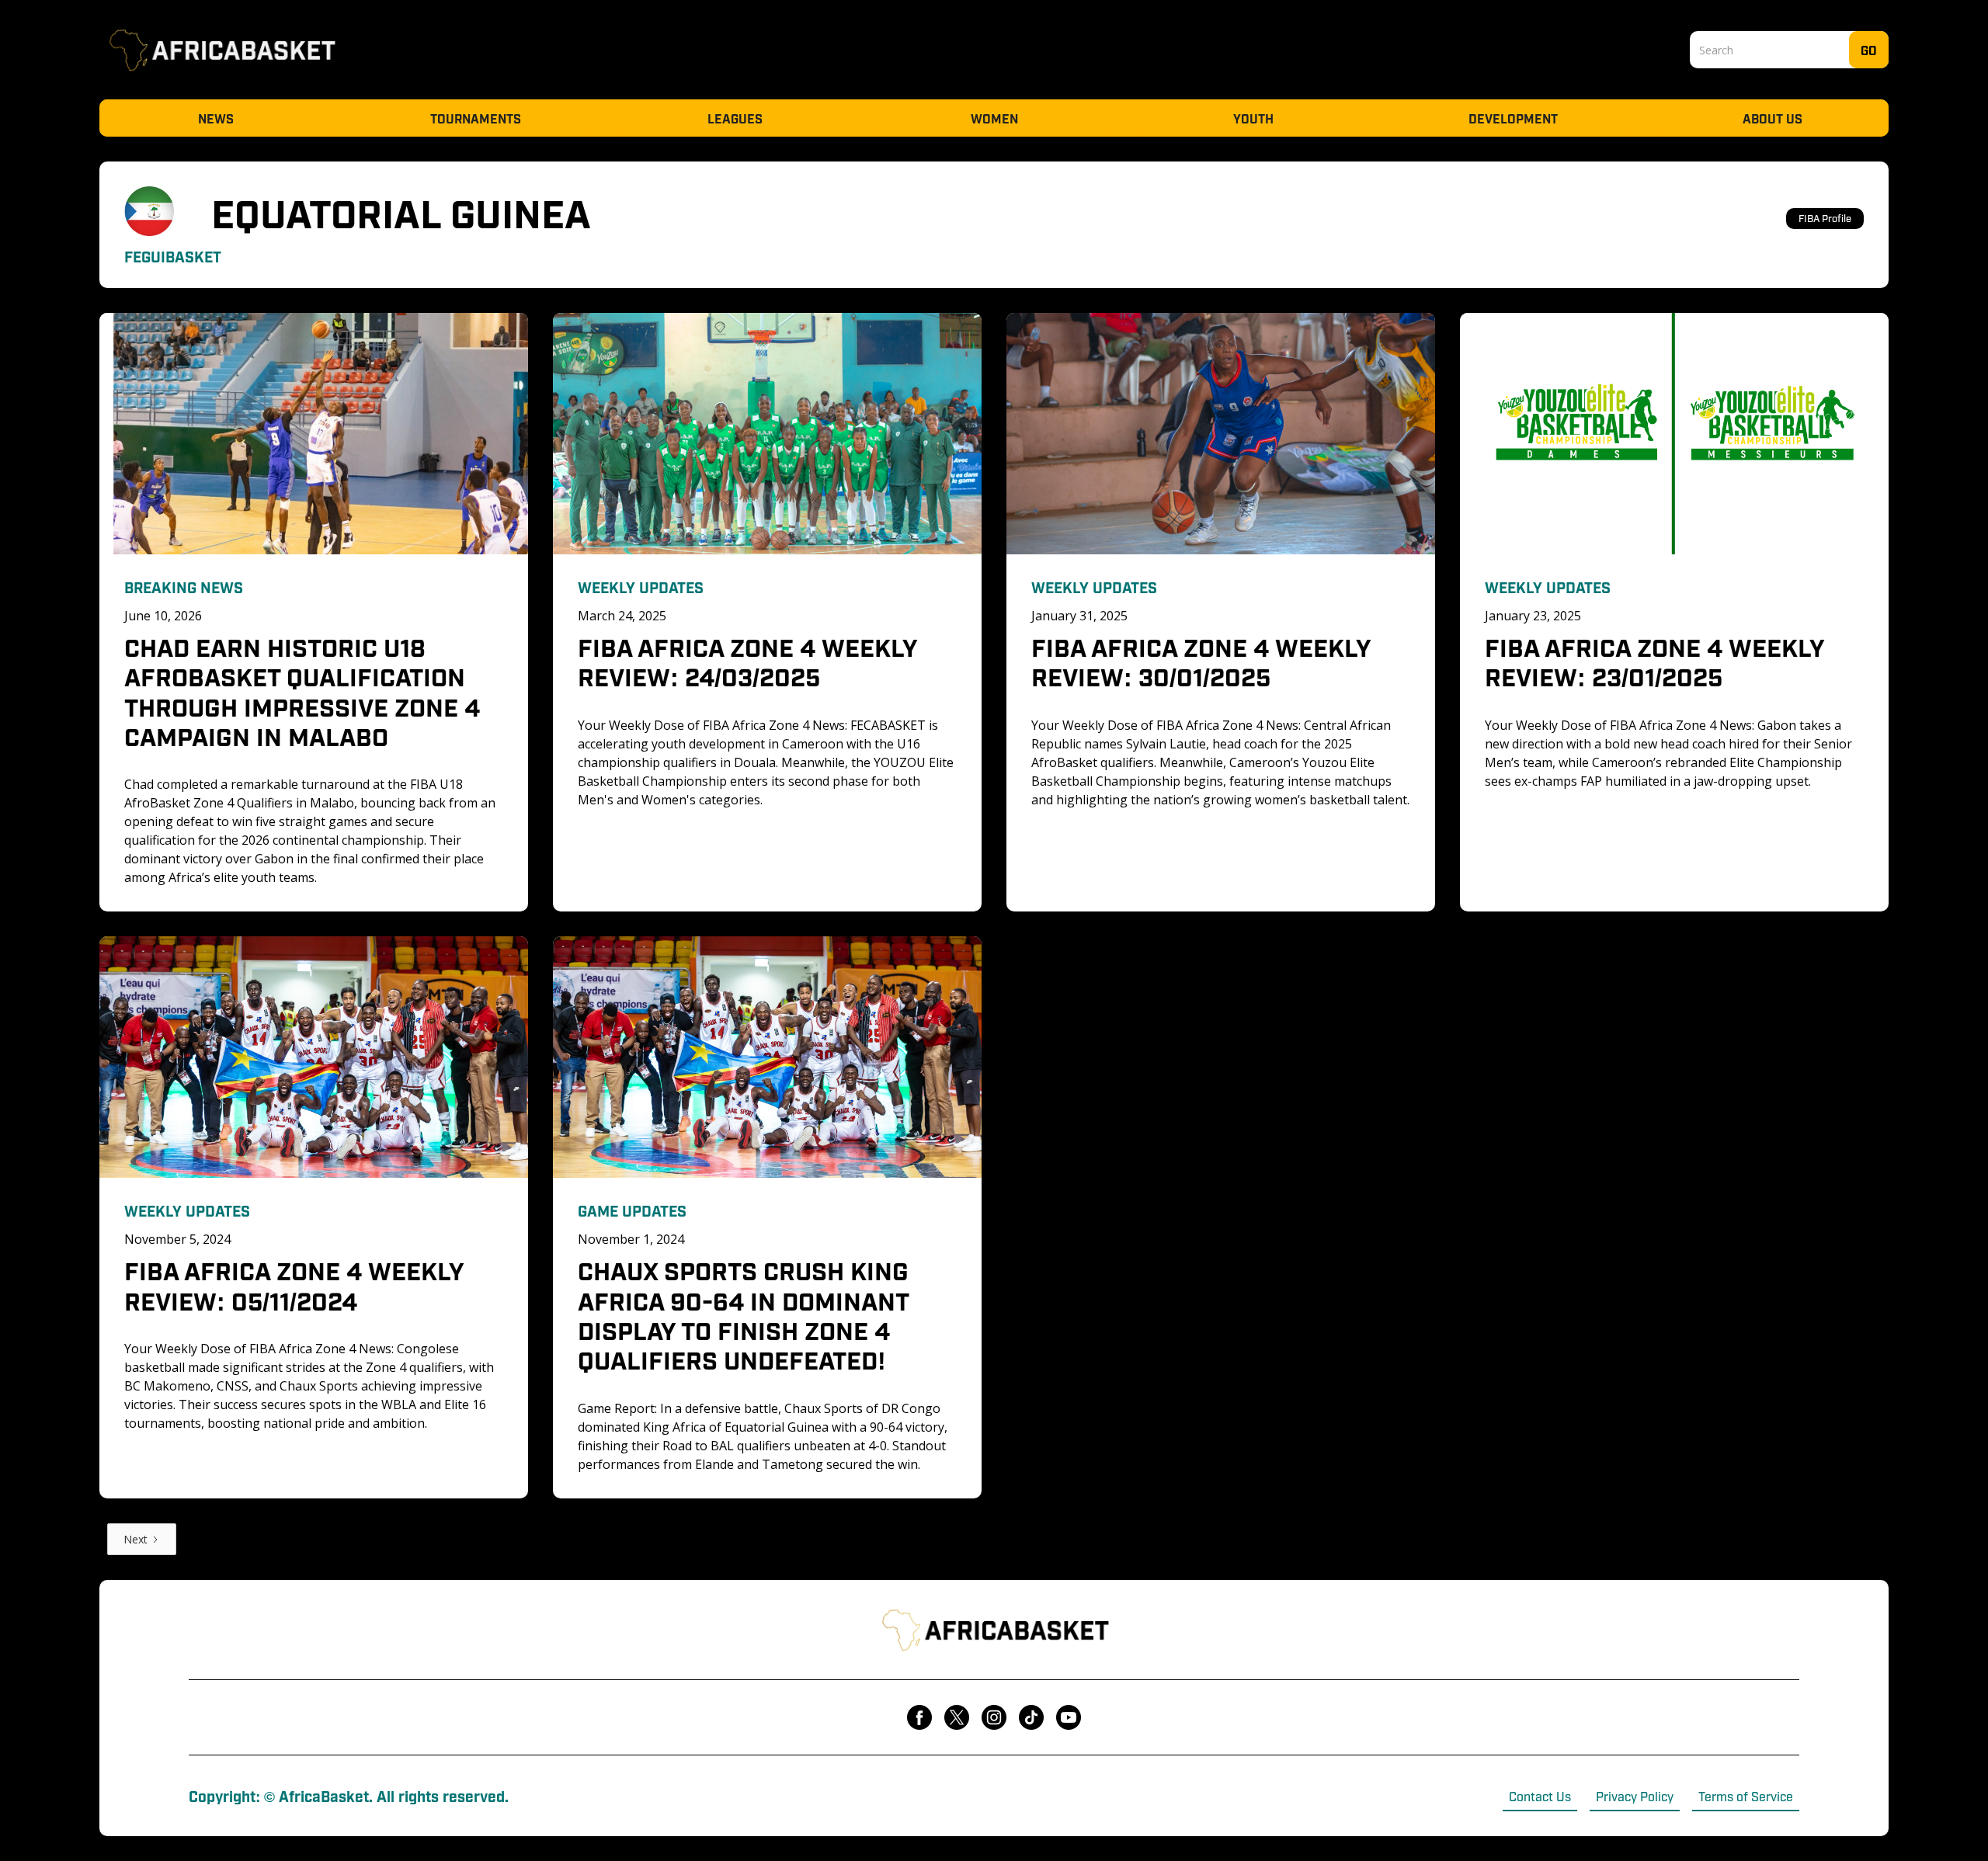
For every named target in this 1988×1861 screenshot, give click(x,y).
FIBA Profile (1825, 218)
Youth (1253, 118)
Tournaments (476, 118)
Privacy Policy (1635, 1796)
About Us (1773, 118)
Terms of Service (1746, 1796)
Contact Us (1540, 1796)
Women (994, 118)
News (216, 118)
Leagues (735, 118)
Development (1513, 118)
